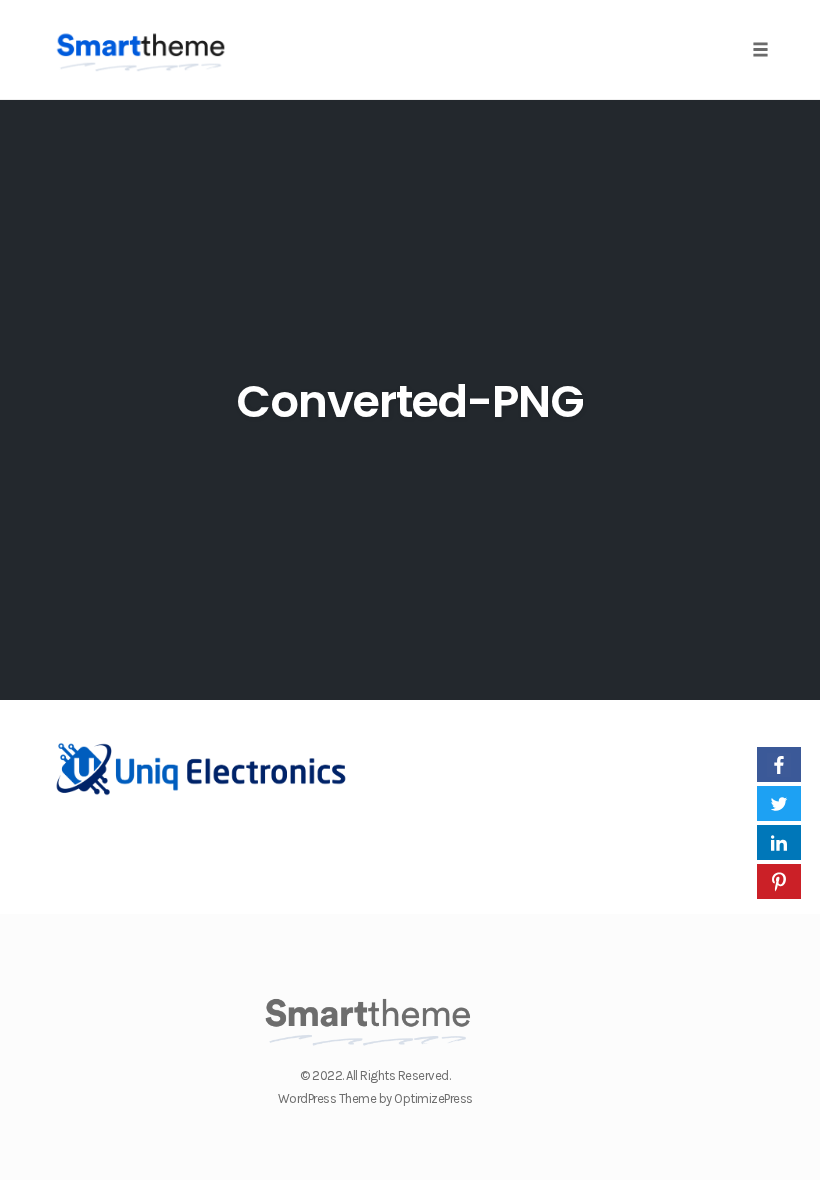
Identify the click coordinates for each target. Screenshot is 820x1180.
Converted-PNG (410, 401)
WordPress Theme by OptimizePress (375, 1098)
